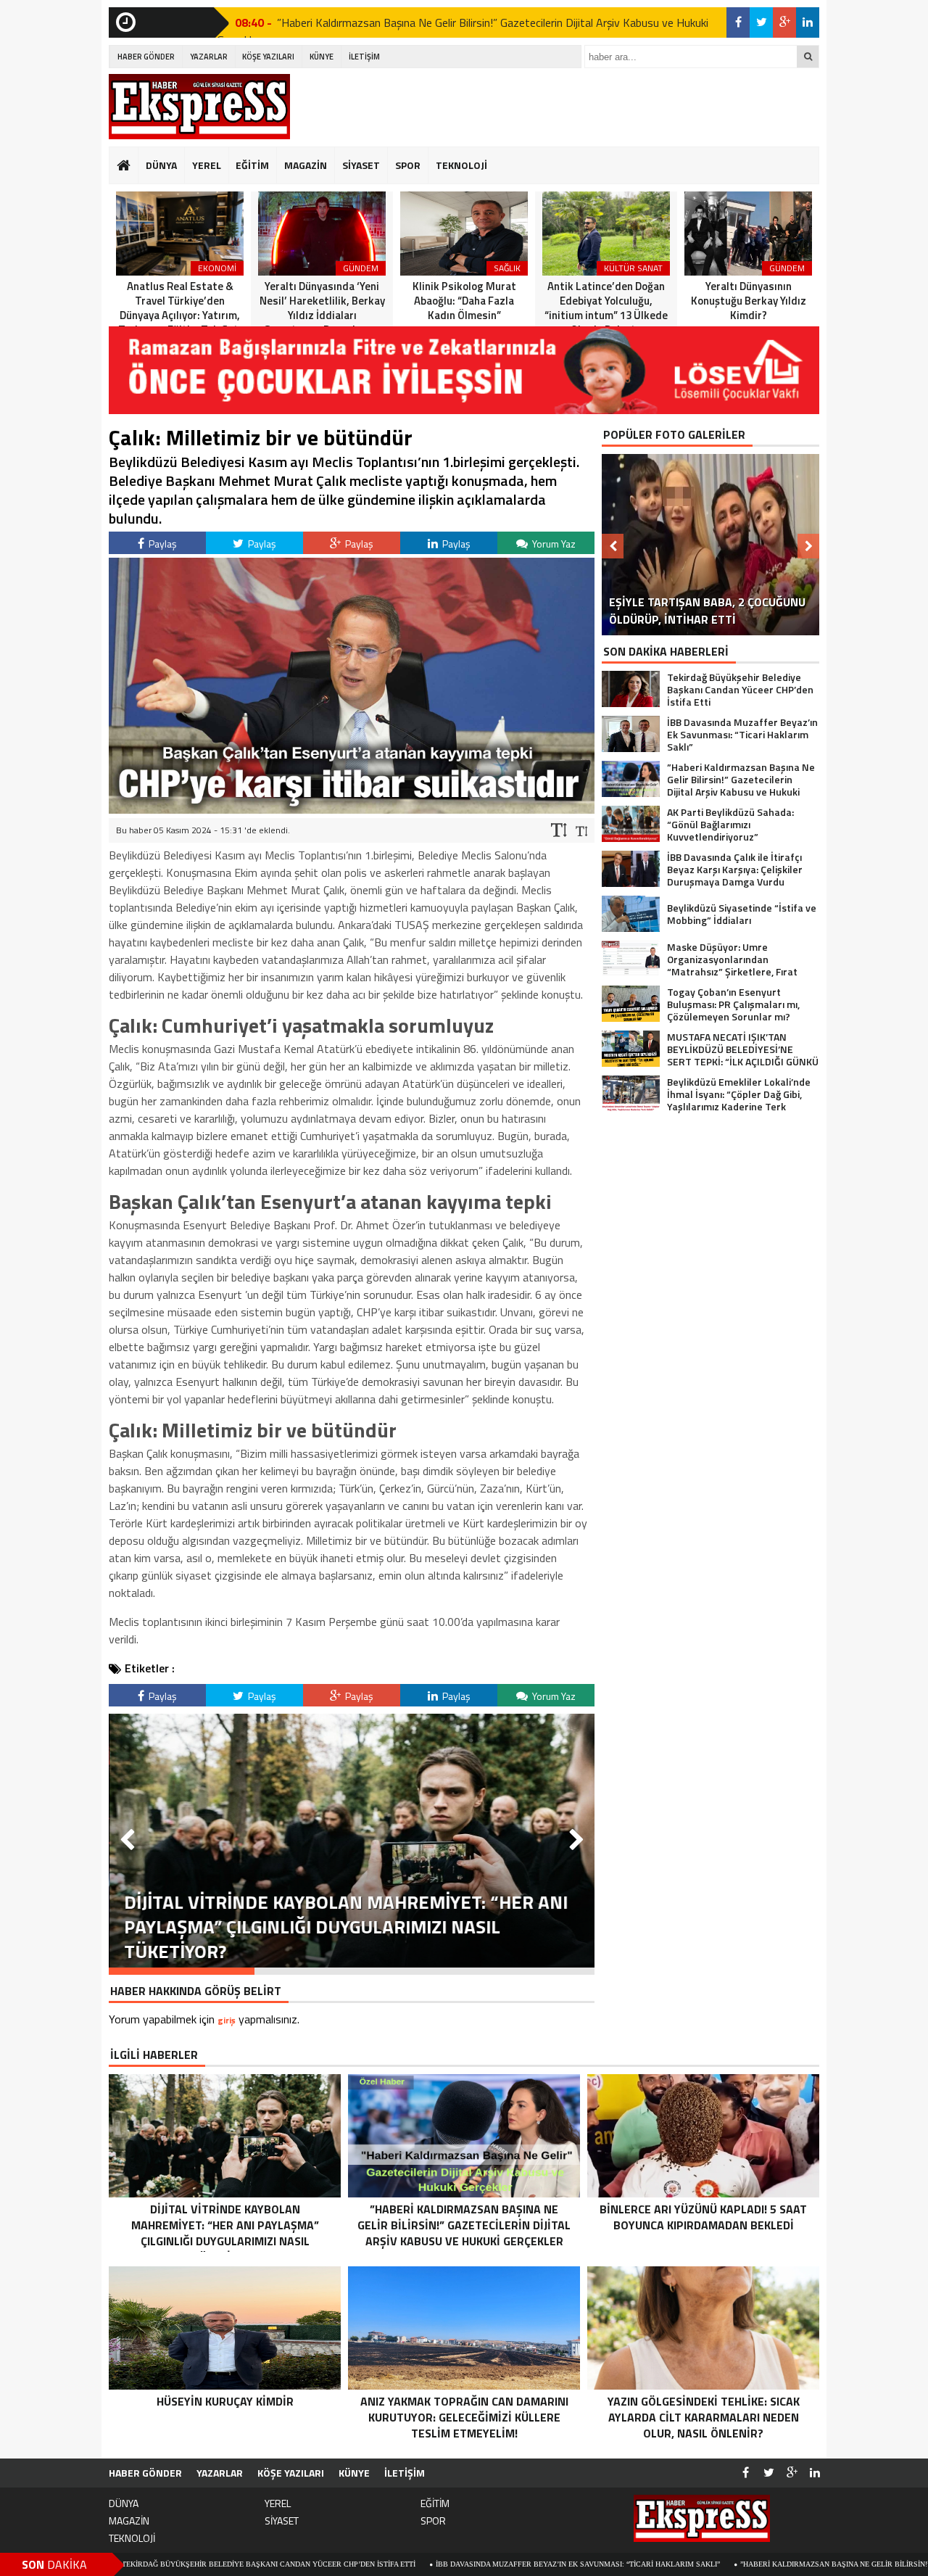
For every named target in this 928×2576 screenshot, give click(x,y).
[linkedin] (808, 22)
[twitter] (761, 22)
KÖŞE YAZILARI (268, 57)
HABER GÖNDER (146, 57)
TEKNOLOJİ (461, 165)
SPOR (408, 165)
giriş (227, 2020)
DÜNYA (161, 165)
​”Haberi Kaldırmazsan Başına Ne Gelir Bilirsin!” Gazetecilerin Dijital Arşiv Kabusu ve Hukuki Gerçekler (463, 31)
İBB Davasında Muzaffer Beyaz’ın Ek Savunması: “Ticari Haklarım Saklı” (460, 2564)
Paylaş (162, 544)
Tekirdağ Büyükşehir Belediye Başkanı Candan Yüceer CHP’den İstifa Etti (151, 2564)
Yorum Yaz (553, 544)
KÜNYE (322, 57)
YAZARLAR (209, 57)
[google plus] (784, 22)
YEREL (207, 165)
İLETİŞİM (364, 57)
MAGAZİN (306, 165)
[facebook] (738, 22)
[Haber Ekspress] (199, 107)
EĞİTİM (252, 165)
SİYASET (361, 165)
